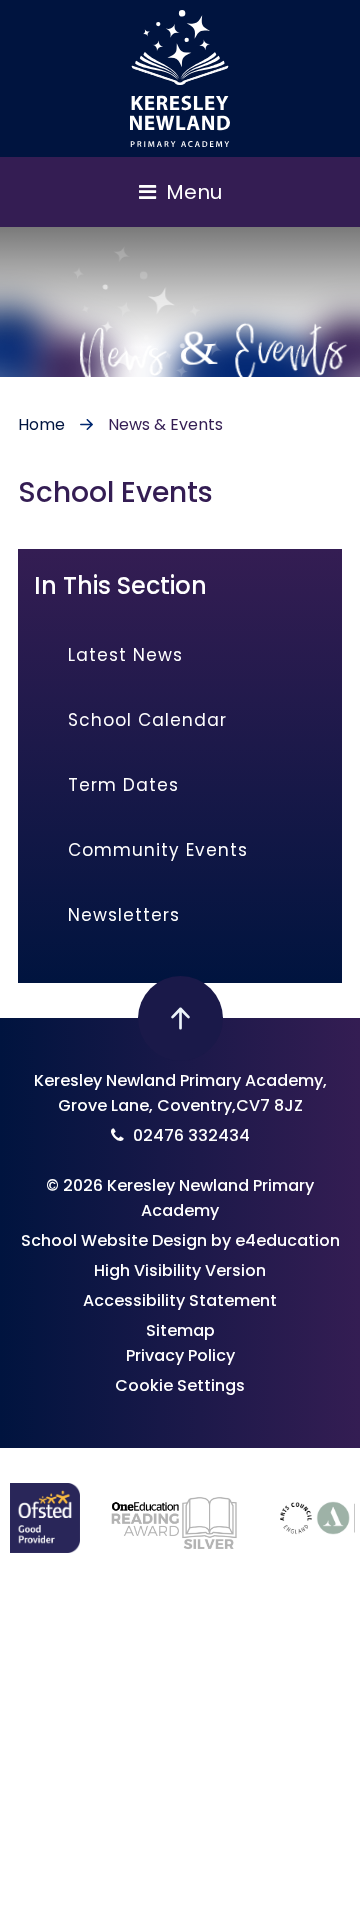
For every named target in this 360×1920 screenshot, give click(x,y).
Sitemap (180, 1330)
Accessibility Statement (180, 1300)
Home (41, 424)
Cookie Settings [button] (180, 1385)
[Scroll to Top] (180, 1018)
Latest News (125, 655)
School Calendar (147, 720)
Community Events (158, 850)
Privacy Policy (180, 1355)
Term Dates (123, 785)
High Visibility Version (180, 1270)
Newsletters (124, 915)
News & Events (165, 424)
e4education (287, 1240)
